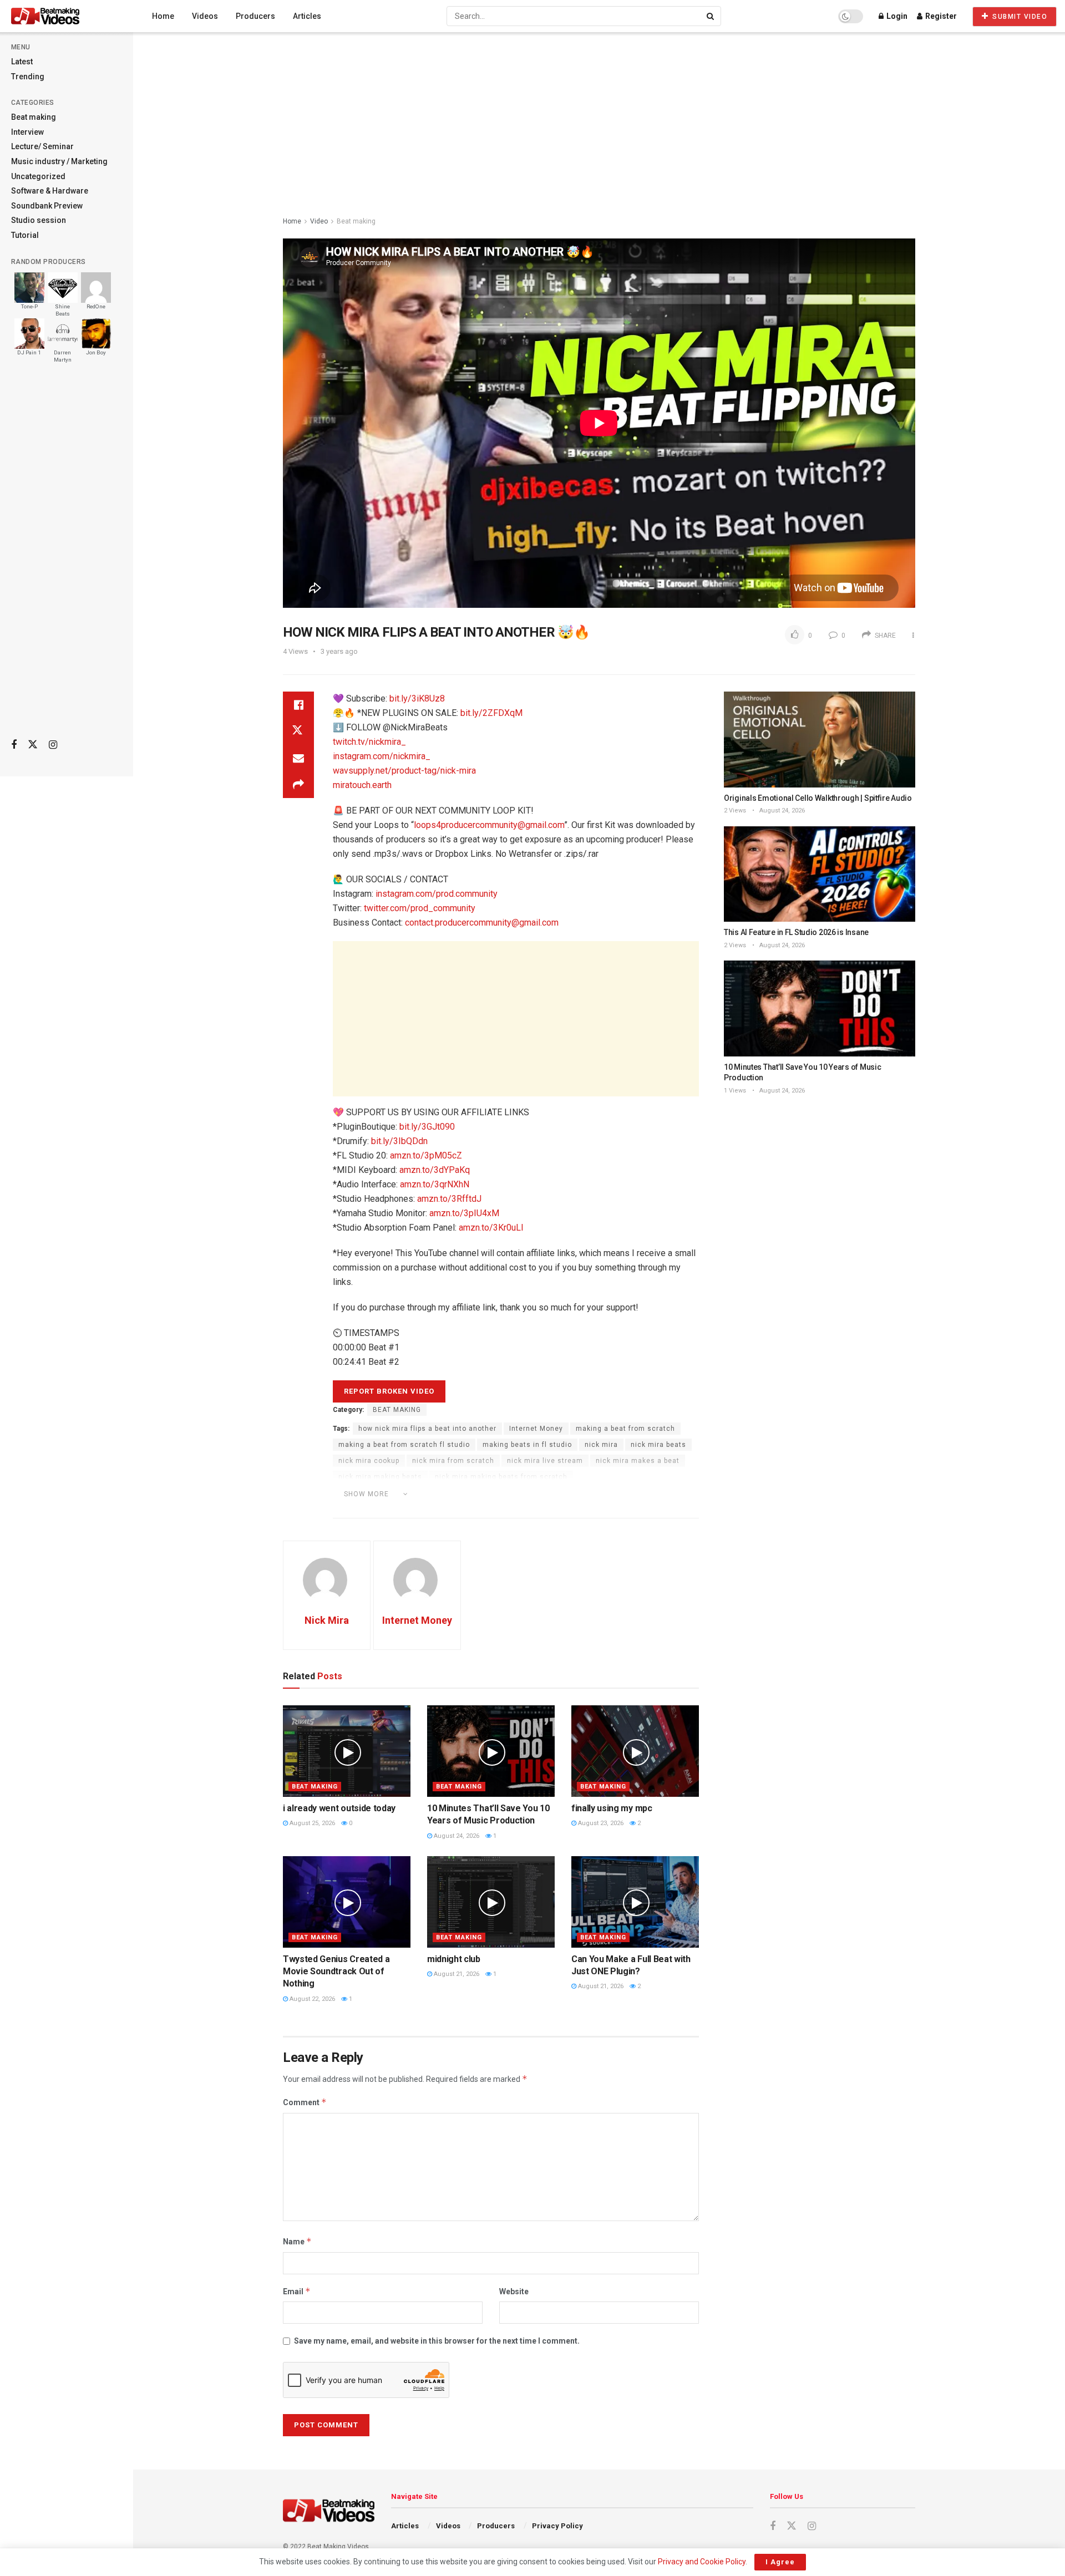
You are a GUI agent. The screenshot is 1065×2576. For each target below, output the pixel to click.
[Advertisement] (67, 555)
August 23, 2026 (600, 1823)
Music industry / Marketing (59, 161)
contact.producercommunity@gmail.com (482, 923)
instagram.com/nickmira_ (382, 756)
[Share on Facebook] (298, 705)
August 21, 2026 (456, 1974)
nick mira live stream (545, 1461)
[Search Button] (711, 16)
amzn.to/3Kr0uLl (491, 1228)
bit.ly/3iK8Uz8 (417, 698)
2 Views (735, 811)
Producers (255, 16)
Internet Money (536, 1429)
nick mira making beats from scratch (501, 1477)
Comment (305, 2102)
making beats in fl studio (527, 1445)
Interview (27, 132)
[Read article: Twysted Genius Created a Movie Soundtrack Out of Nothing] (347, 1902)
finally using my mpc (612, 1808)
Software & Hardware (50, 191)
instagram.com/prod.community (437, 894)
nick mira (601, 1445)
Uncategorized (38, 176)
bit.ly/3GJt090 (427, 1127)
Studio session (39, 220)
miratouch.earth (362, 785)
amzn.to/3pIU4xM (464, 1213)
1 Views (735, 1091)
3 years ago (339, 651)
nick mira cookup (369, 1461)
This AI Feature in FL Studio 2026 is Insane (796, 932)
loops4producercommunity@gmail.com (489, 825)
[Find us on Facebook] (14, 745)
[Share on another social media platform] (298, 785)
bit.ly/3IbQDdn (399, 1141)
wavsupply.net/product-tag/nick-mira (404, 771)
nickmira (510, 1509)
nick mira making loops (518, 1493)
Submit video (1019, 17)
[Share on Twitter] (298, 731)
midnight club (454, 1959)
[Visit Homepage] (66, 16)
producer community (575, 1509)
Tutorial (25, 235)
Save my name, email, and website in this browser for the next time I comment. (437, 2341)
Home (163, 16)
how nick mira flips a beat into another (427, 1429)
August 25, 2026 (311, 1823)
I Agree (780, 2562)
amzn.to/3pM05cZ (426, 1155)
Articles (307, 16)
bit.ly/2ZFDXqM (491, 713)
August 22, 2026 (311, 1999)
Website (514, 2292)
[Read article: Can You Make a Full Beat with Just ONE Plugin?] (635, 1902)
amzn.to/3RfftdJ (449, 1199)
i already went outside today (339, 1808)
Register (940, 16)
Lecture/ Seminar (42, 146)
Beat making (34, 117)
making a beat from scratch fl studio (404, 1445)
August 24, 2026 (456, 1836)
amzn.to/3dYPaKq (435, 1170)
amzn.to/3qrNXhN (435, 1184)
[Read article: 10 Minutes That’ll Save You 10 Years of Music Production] (491, 1751)
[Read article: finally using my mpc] (635, 1751)
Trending (28, 77)
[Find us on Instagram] (53, 745)
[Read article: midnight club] (491, 1902)
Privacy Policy (557, 2526)
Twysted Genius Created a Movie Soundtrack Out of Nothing (336, 1972)
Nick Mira (327, 1620)
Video (319, 221)
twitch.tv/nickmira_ (369, 742)
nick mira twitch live (445, 1509)
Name (297, 2241)
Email (297, 2291)
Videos (205, 16)
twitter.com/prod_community (420, 908)
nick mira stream (602, 1493)
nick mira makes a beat (638, 1461)
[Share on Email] (298, 758)
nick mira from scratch (453, 1461)
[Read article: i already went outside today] (347, 1751)
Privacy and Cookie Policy (702, 2562)
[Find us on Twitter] (33, 745)
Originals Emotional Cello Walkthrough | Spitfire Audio (818, 798)
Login (896, 16)
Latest (22, 62)
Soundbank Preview (47, 206)
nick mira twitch (367, 1509)
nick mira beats (658, 1445)
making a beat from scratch (625, 1429)
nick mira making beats (380, 1477)
